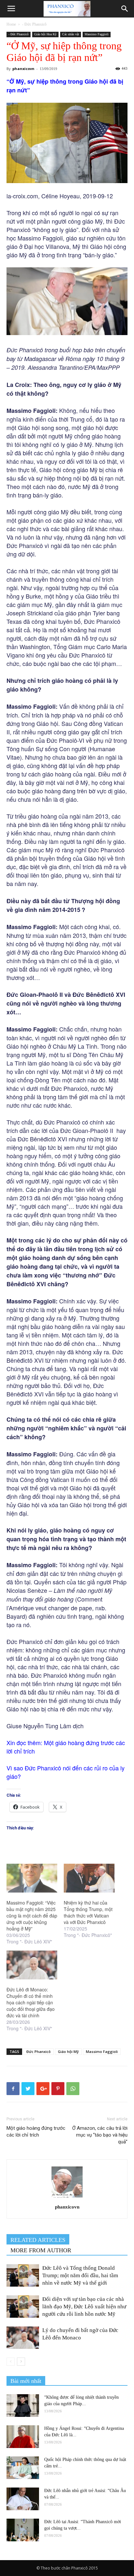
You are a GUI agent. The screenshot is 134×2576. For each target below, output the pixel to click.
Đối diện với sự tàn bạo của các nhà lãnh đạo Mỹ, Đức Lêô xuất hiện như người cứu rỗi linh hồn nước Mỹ (84, 2307)
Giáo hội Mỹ (68, 2051)
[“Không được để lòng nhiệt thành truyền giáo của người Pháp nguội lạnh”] (23, 2406)
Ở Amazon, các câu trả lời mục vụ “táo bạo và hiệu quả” (100, 2135)
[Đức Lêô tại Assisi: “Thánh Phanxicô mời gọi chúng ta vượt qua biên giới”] (23, 2530)
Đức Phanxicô (39, 2051)
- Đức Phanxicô (34, 24)
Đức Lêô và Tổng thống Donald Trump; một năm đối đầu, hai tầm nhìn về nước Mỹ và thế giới (80, 2275)
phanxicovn (23, 69)
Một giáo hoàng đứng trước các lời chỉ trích (36, 2132)
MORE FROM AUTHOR (41, 2250)
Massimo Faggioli (97, 34)
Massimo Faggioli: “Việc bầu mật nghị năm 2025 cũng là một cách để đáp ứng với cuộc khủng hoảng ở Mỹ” (32, 1916)
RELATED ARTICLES (38, 2240)
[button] (125, 9)
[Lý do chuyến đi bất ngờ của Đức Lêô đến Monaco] (23, 2338)
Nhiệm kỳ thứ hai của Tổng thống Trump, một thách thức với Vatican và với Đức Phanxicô (88, 1912)
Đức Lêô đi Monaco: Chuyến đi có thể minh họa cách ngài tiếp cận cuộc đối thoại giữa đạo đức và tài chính (31, 2002)
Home (11, 24)
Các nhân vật (71, 34)
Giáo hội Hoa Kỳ (45, 34)
